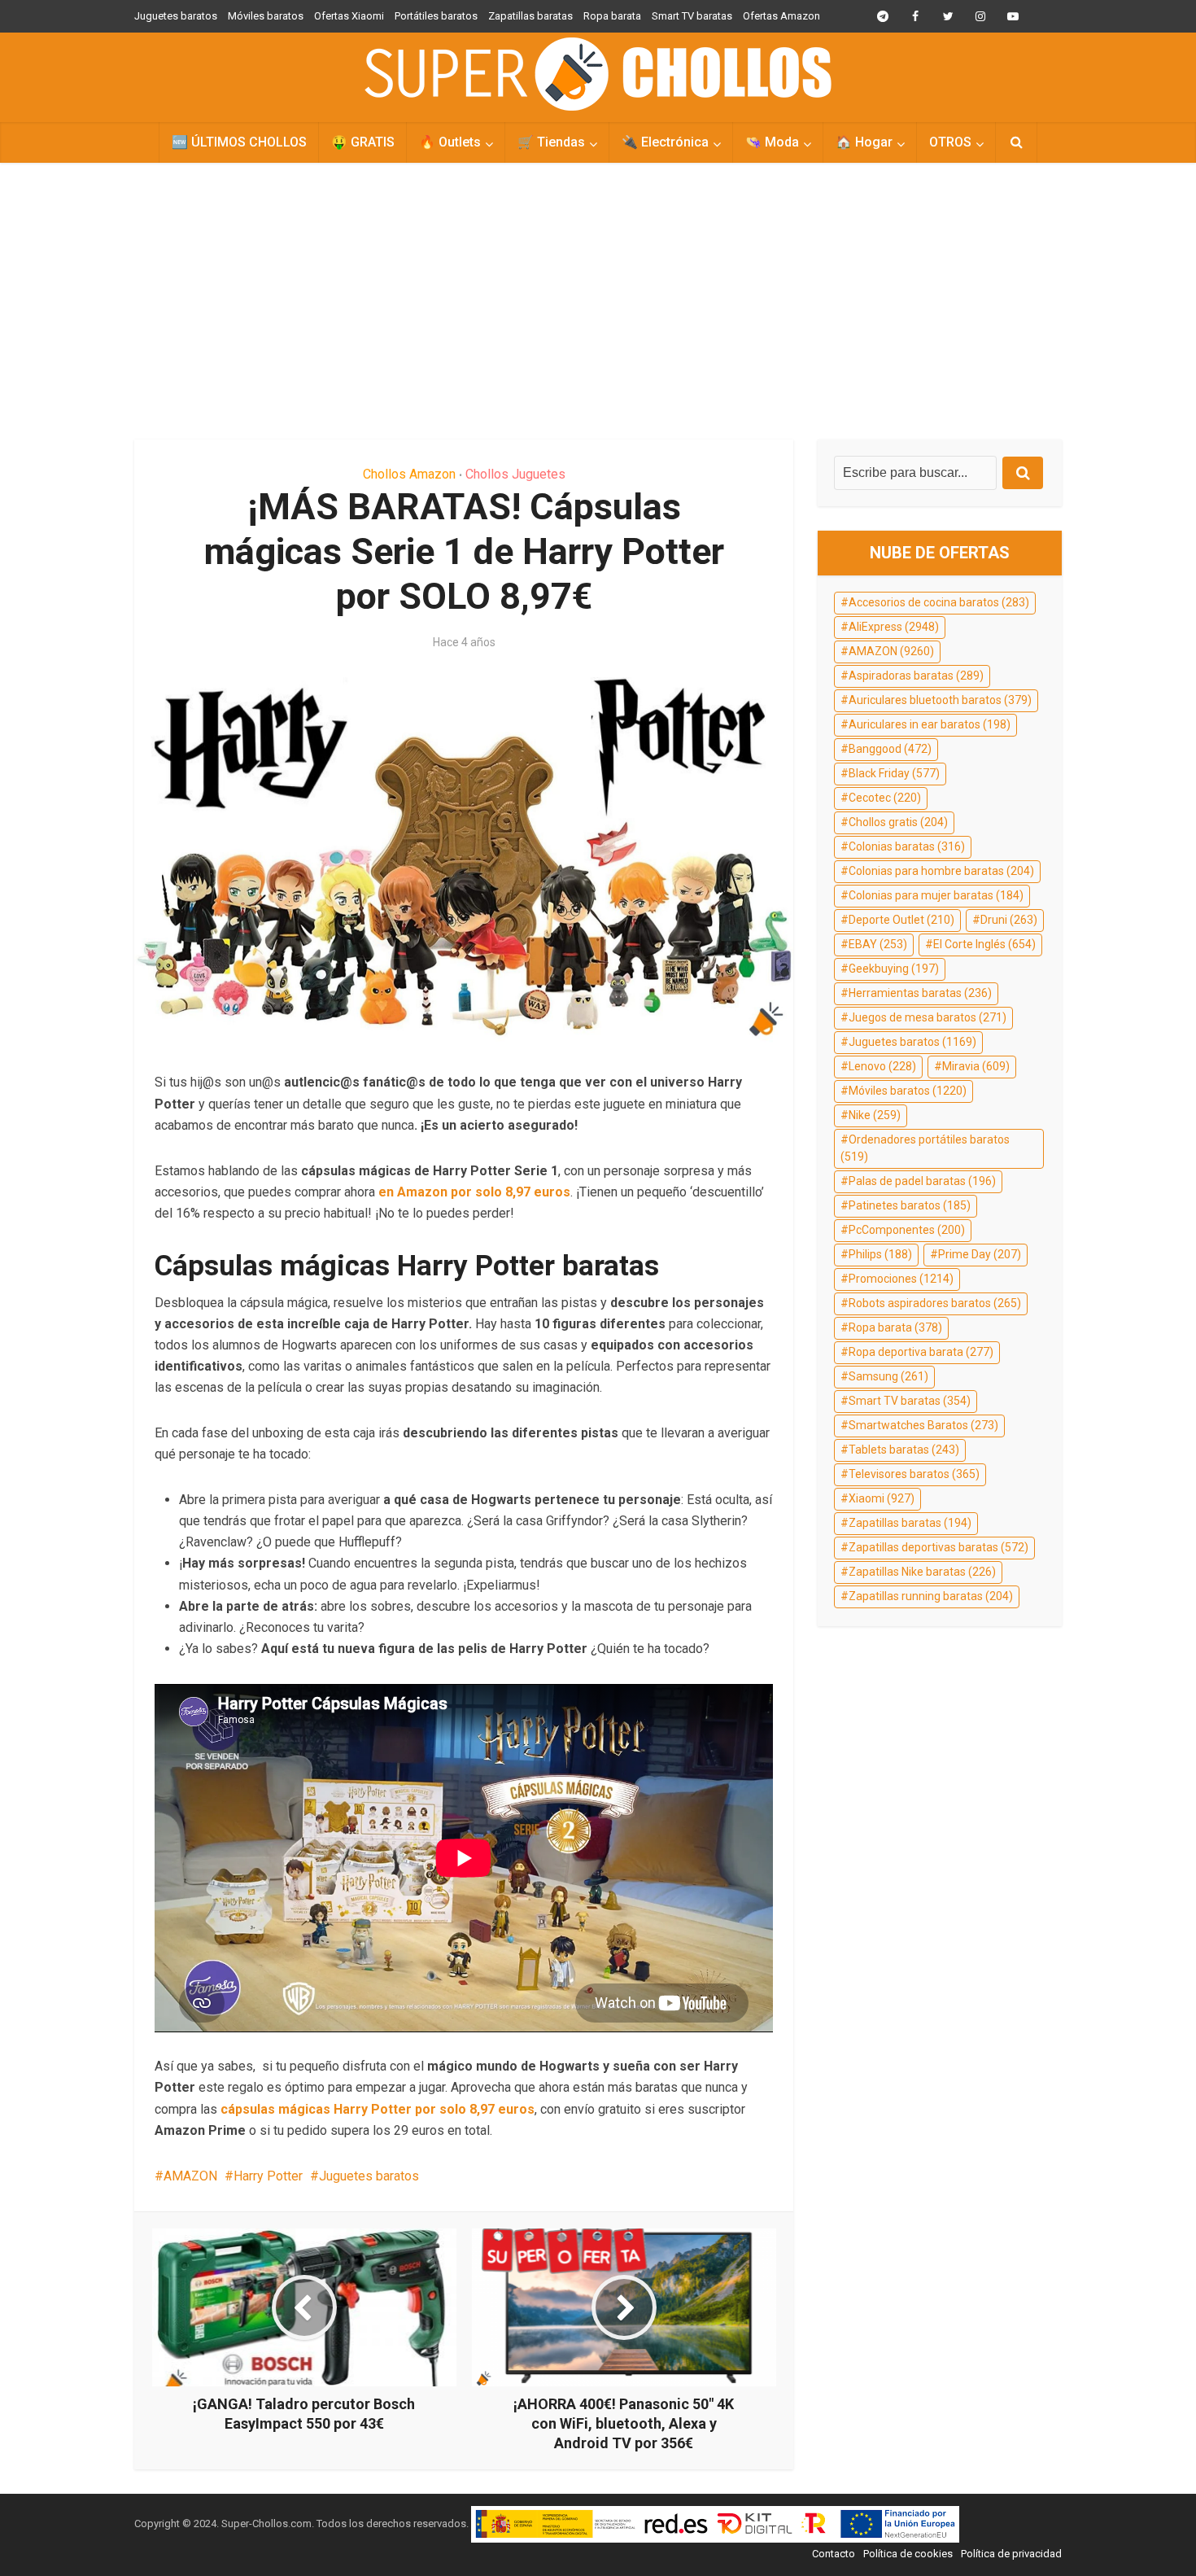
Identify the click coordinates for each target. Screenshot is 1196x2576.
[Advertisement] (598, 301)
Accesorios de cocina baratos (939, 602)
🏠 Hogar (864, 142)
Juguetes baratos (176, 16)
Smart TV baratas (692, 16)
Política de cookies (908, 2554)
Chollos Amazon (409, 474)
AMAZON (190, 2176)
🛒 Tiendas (551, 142)
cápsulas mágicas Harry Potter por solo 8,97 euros (378, 2109)
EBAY (878, 944)
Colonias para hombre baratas (941, 871)
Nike (875, 1115)
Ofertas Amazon (781, 16)
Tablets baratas (904, 1450)
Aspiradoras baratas (916, 676)
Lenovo (882, 1066)
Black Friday (894, 773)
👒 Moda (772, 142)
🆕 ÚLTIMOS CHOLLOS (239, 142)
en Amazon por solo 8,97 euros (474, 1192)
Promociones (901, 1279)
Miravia (976, 1066)
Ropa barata (612, 16)
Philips (880, 1254)
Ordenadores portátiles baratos (925, 1148)
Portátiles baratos (436, 16)
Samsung (888, 1376)
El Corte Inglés (984, 944)
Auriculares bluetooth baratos (940, 700)
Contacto (834, 2554)
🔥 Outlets (450, 142)
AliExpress (894, 627)
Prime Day (980, 1254)
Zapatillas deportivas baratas (938, 1547)
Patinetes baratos (910, 1205)
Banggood (890, 749)
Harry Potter (268, 2176)
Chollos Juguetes (515, 474)
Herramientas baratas (920, 993)
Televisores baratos (914, 1474)
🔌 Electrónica (665, 142)
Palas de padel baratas (922, 1181)
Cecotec (885, 798)
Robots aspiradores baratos (935, 1303)
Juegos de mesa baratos (928, 1017)
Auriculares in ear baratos (930, 724)
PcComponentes (907, 1230)
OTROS (950, 142)
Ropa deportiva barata (921, 1352)
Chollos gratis (898, 822)
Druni (1009, 920)
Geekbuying (894, 969)
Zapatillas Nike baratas (922, 1572)
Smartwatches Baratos (923, 1425)
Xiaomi (882, 1498)
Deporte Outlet (901, 920)
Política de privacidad (1011, 2554)
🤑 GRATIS (363, 142)
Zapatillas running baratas (931, 1596)
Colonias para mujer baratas (936, 895)
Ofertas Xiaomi (349, 16)
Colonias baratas (907, 846)
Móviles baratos (266, 16)
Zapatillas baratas (530, 16)
